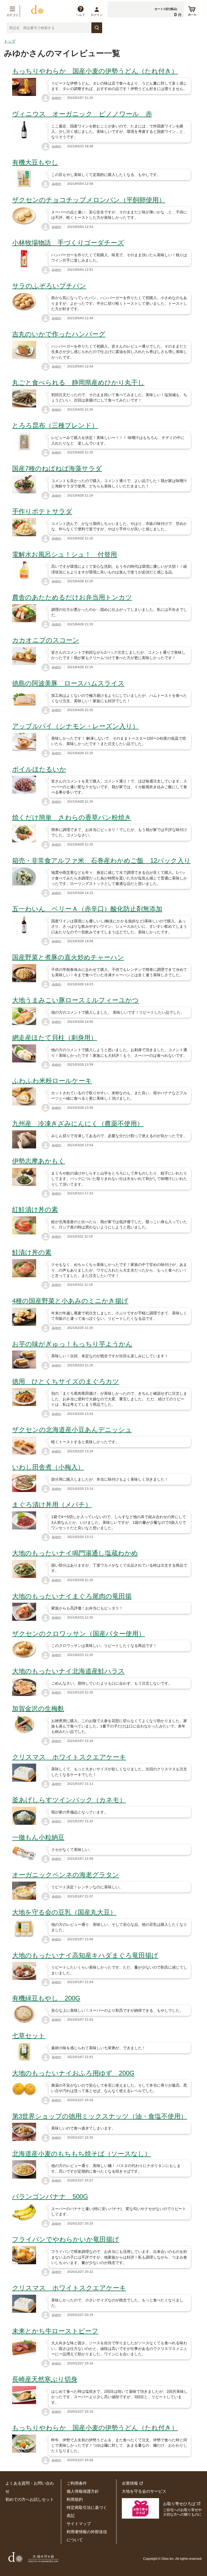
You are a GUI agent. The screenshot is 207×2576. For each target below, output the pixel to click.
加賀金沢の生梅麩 (38, 1708)
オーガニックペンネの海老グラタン (66, 1875)
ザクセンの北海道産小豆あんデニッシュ (72, 1430)
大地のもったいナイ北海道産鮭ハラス (68, 1671)
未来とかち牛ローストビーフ (55, 2331)
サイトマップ (79, 2524)
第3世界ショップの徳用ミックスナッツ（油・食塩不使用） (100, 2116)
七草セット (29, 2036)
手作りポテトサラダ (42, 511)
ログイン (97, 15)
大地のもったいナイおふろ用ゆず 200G (73, 2073)
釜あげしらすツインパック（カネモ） (69, 1800)
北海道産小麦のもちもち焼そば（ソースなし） (82, 2154)
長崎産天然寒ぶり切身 (45, 2379)
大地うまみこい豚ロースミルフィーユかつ (75, 1000)
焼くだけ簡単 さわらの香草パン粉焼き (72, 817)
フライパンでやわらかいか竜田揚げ (66, 2239)
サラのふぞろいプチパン (49, 286)
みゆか (57, 98)
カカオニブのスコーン (46, 640)
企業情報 (130, 2483)
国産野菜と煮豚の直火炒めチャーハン (68, 957)
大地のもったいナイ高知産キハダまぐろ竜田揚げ (85, 1955)
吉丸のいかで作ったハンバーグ (59, 334)
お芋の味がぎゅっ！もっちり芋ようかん (72, 1344)
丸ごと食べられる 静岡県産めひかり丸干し (78, 382)
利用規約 (75, 2499)
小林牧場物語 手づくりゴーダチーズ (68, 243)
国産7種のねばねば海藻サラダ (57, 468)
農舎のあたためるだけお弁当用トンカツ (72, 597)
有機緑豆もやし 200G (46, 1998)
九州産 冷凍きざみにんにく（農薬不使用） (78, 1123)
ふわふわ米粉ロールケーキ (52, 1081)
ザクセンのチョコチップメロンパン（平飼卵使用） (89, 200)
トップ (10, 41)
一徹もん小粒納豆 (38, 1837)
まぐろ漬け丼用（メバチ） (52, 1505)
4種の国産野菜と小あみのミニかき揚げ (70, 1301)
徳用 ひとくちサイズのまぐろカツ (66, 1381)
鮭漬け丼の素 (32, 1252)
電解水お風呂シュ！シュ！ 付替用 (65, 554)
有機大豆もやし (35, 162)
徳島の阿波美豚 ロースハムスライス (68, 683)
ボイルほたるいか (39, 769)
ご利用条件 (77, 2483)
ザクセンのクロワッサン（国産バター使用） (79, 1634)
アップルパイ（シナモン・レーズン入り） (75, 726)
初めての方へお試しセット (30, 2499)
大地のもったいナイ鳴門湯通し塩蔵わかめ (75, 1553)
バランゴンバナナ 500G (50, 2196)
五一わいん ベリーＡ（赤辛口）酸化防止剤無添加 (87, 909)
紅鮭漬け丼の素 (35, 1209)
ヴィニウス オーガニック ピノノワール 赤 (82, 114)
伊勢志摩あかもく (39, 1161)
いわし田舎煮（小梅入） (48, 1467)
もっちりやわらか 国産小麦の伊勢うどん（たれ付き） (95, 71)
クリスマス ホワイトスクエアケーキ (69, 1757)
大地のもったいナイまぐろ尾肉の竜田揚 (72, 1596)
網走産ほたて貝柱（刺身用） (55, 1038)
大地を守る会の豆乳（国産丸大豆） (64, 1912)
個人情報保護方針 (83, 2491)
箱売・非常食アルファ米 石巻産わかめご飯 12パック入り (101, 861)
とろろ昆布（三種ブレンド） (55, 425)
